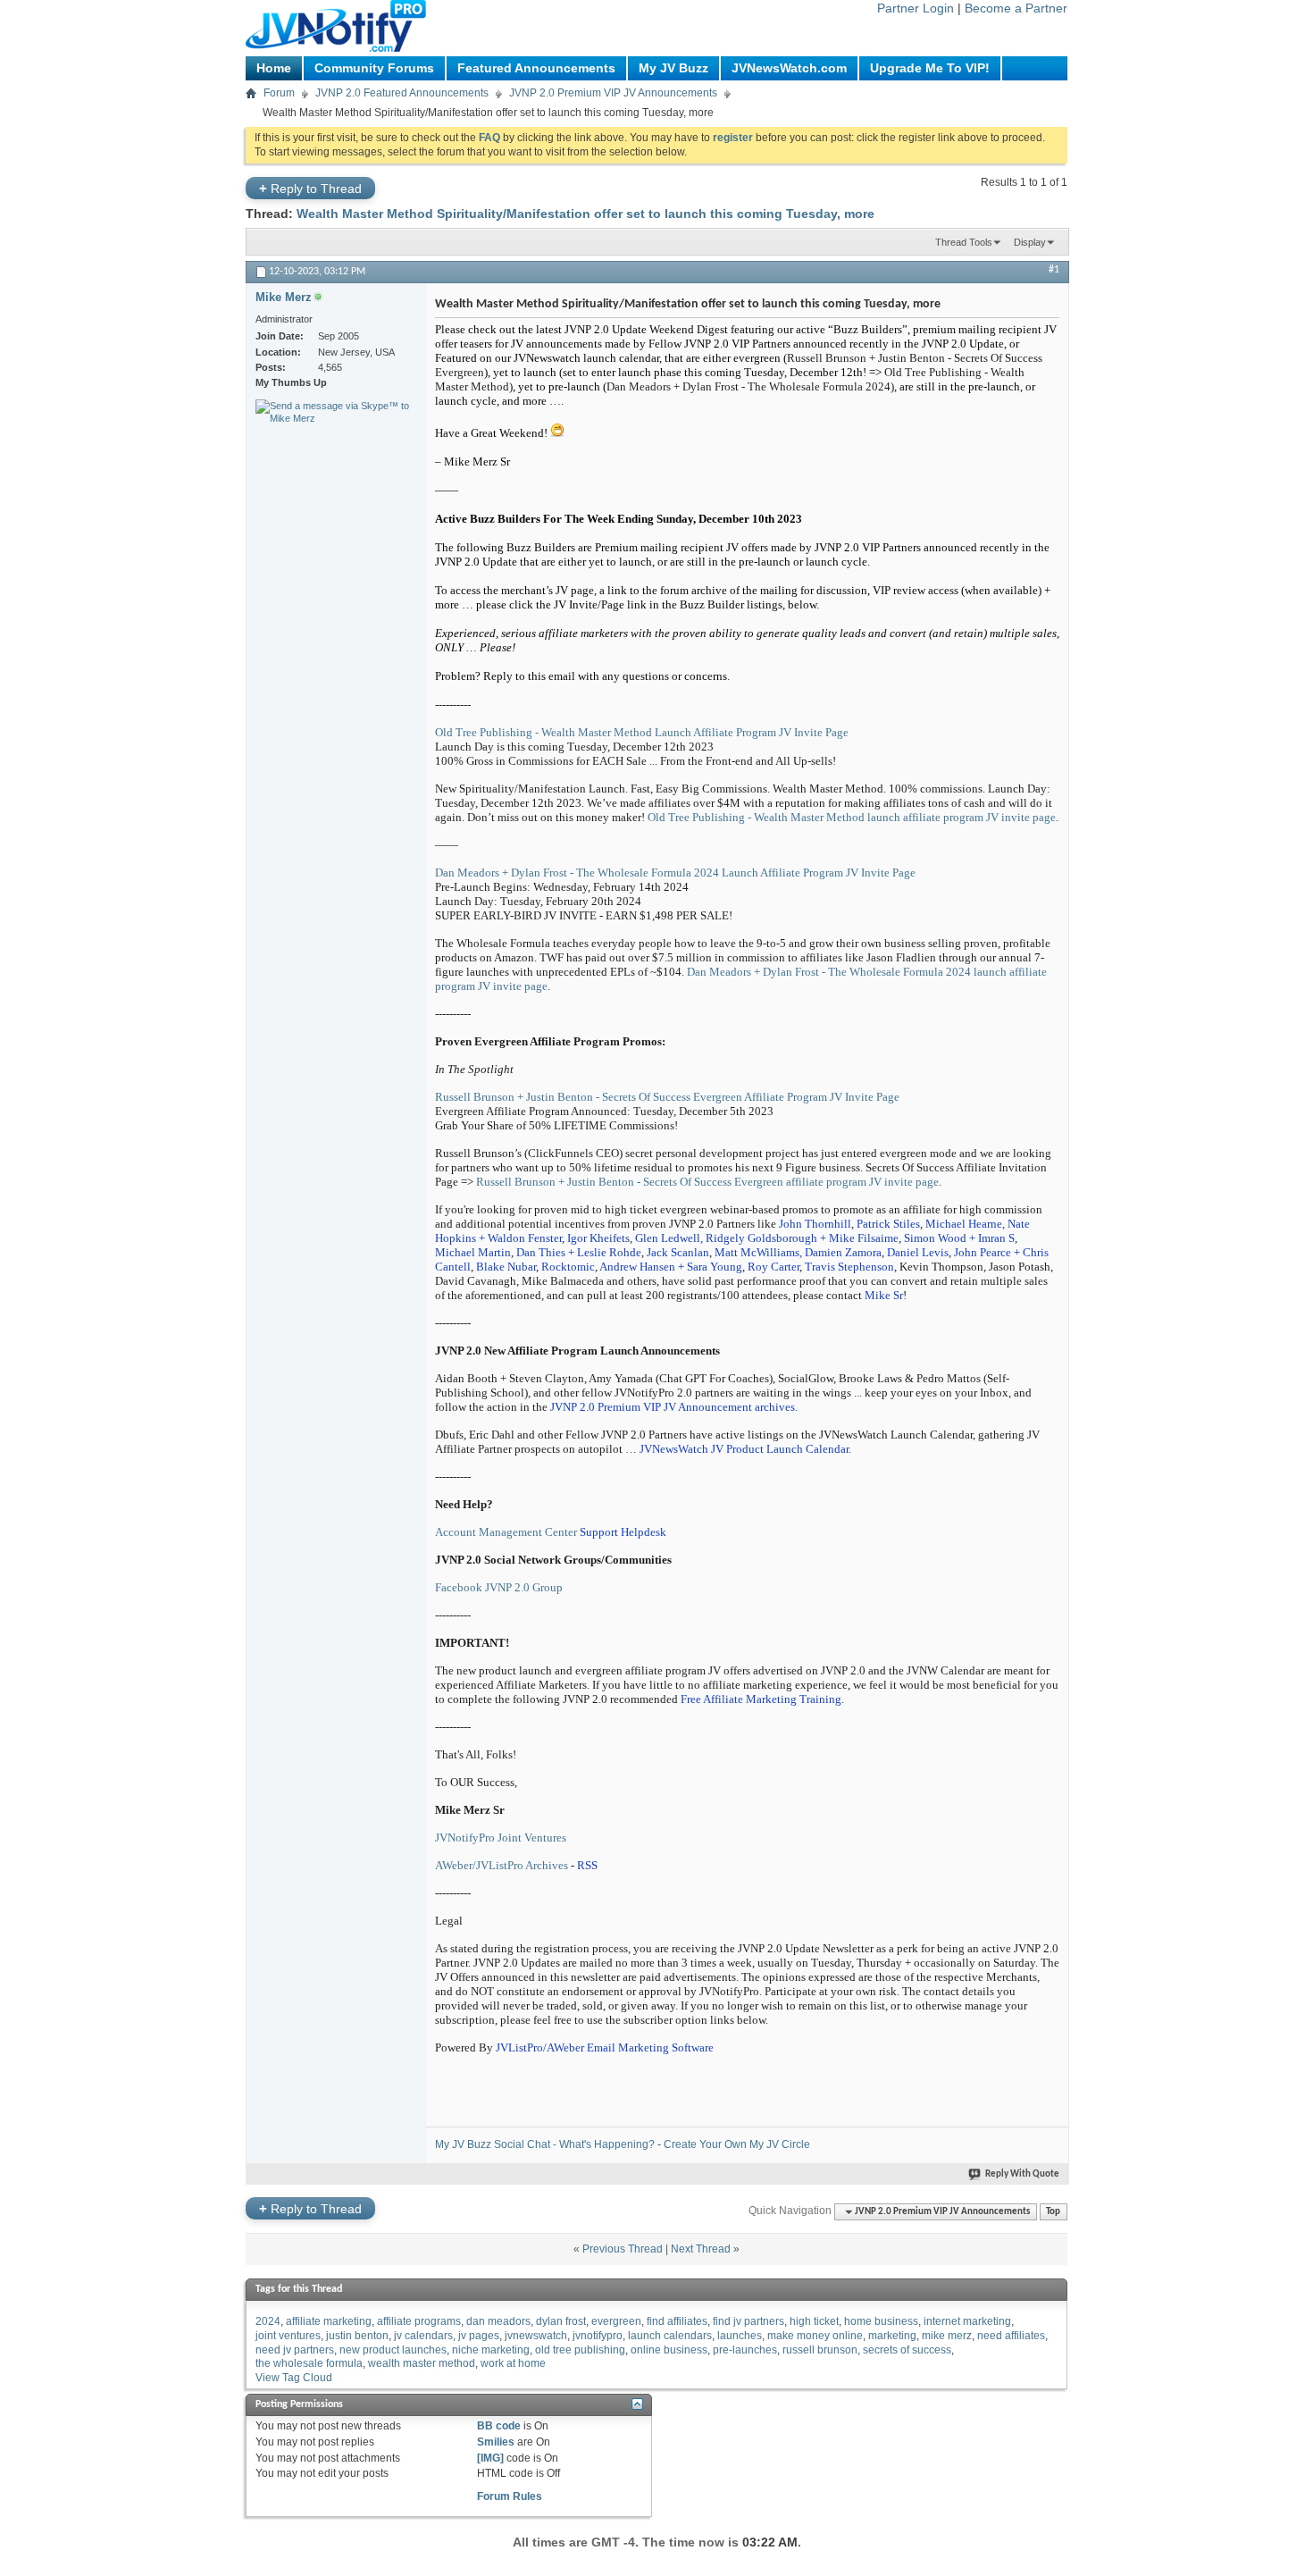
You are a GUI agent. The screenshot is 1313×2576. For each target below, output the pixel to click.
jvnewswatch (536, 2336)
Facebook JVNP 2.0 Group (499, 1587)
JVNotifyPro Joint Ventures (501, 1838)
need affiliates (1011, 2336)
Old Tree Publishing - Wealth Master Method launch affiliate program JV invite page (852, 817)
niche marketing (491, 2350)
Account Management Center (506, 1532)
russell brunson (820, 2350)
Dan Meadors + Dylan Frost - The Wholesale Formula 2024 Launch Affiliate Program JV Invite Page (675, 873)
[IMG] (490, 2458)
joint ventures (288, 2336)
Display (1030, 242)
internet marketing (967, 2321)
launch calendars (670, 2336)
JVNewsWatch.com (789, 68)
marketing (892, 2336)
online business (669, 2350)
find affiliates (677, 2321)
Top (1053, 2212)
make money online (815, 2336)
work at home (513, 2363)
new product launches (393, 2350)
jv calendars (423, 2336)
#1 (1054, 270)
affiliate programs (419, 2321)
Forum (279, 93)
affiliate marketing (329, 2321)
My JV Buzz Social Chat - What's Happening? (545, 2144)
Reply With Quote (1022, 2174)
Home (274, 68)
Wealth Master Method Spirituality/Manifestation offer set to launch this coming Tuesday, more (585, 214)
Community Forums (374, 68)
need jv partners (295, 2350)
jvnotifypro (598, 2336)
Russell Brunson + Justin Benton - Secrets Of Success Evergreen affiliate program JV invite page (707, 1182)
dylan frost (561, 2321)
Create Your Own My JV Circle (737, 2144)
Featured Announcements (536, 68)
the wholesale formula (309, 2363)
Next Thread (701, 2249)
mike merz (947, 2336)
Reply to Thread (310, 188)
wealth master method (422, 2363)
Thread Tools (964, 242)
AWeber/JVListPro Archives (502, 1865)
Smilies (496, 2442)
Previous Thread (623, 2249)
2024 (268, 2321)
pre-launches (745, 2350)
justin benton (357, 2336)
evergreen (616, 2321)
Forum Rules (510, 2496)
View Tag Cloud (294, 2378)
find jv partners (748, 2321)
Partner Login (916, 8)
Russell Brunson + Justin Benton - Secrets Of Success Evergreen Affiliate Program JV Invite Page (667, 1097)
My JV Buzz (673, 68)
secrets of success (907, 2350)
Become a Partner (1016, 8)
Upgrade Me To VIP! (930, 68)
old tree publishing (580, 2350)
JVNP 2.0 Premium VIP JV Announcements (613, 93)
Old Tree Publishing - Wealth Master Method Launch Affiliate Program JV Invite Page (642, 732)
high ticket (814, 2321)
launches (740, 2336)
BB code (499, 2426)
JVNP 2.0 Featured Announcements (402, 93)
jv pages (479, 2336)
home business (881, 2321)
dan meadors (498, 2321)
